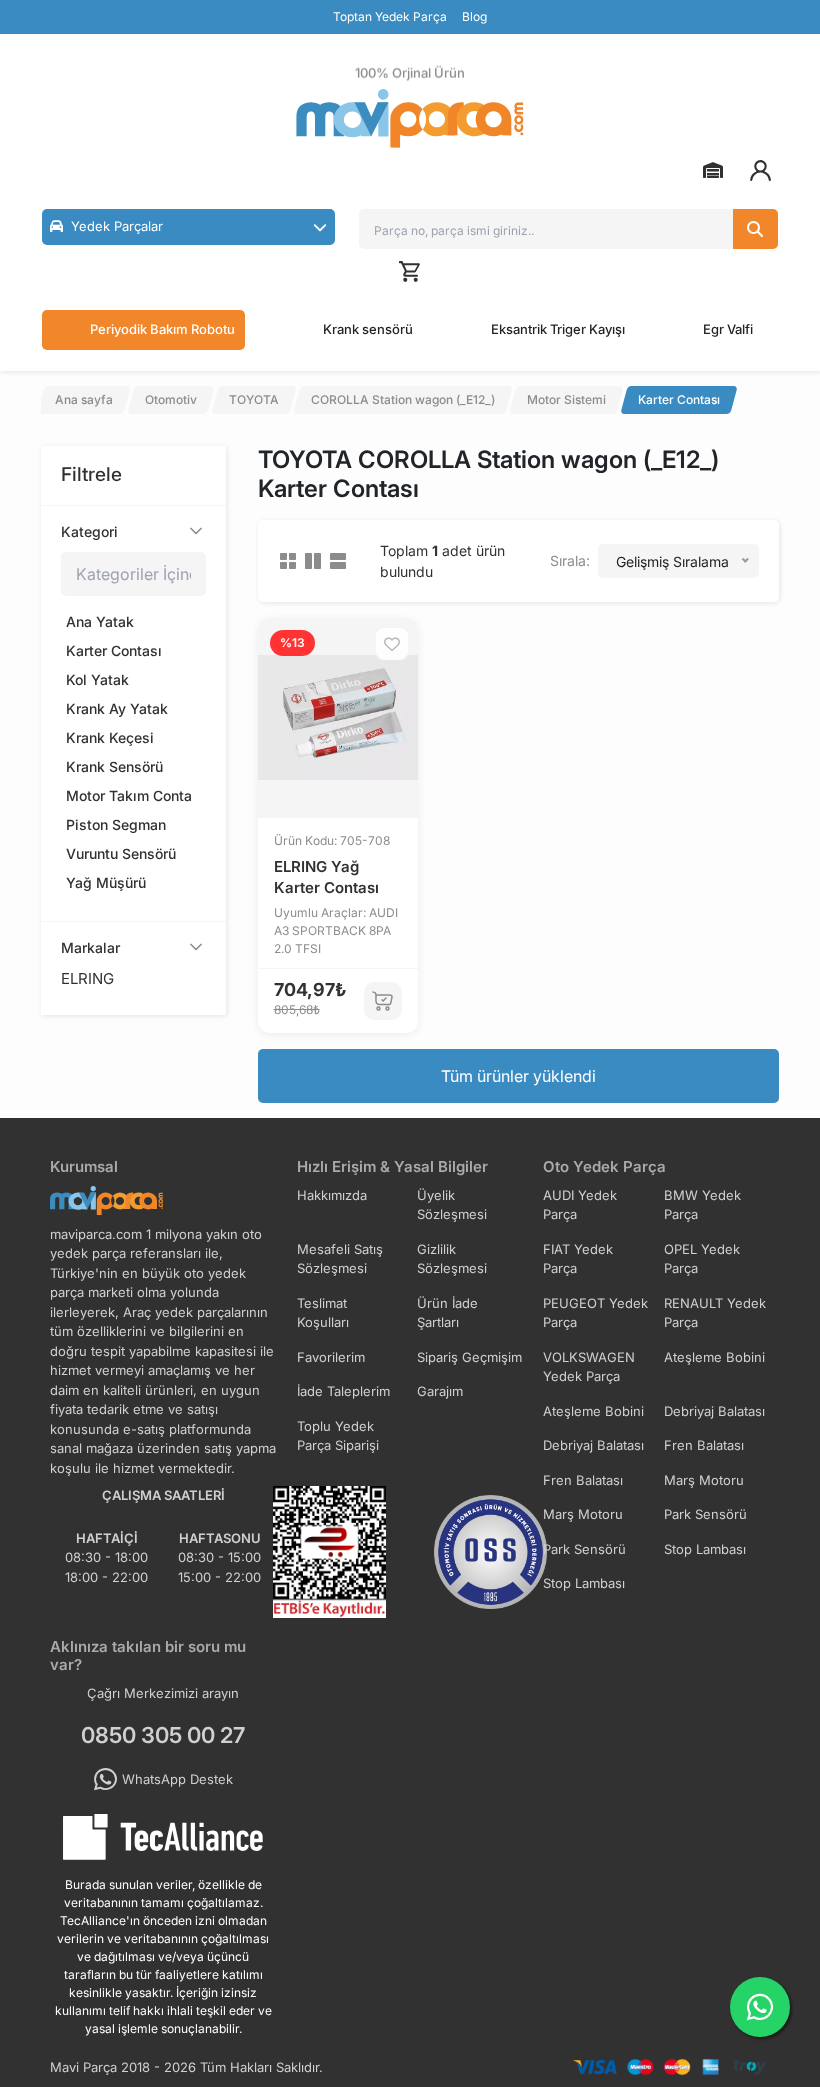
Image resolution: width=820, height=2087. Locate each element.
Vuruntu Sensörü (121, 853)
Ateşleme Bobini (714, 1357)
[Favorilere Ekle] (392, 644)
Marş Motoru (704, 1480)
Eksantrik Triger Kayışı (558, 329)
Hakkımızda (332, 1195)
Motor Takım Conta (129, 795)
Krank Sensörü (114, 766)
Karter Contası (114, 650)
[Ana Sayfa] (410, 118)
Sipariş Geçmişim (469, 1357)
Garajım (440, 1391)
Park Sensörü (705, 1514)
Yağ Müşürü (106, 882)
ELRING (87, 978)
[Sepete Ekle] (383, 1001)
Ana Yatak (100, 621)
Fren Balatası (704, 1445)
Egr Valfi (728, 329)
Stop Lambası (705, 1549)
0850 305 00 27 (163, 1735)
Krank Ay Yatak (117, 708)
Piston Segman (116, 824)
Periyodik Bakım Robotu (162, 329)
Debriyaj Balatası (714, 1411)
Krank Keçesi (110, 737)
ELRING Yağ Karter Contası (326, 877)
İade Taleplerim (343, 1391)
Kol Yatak (97, 679)
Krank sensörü (368, 329)
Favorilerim (331, 1357)
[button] (188, 227)
